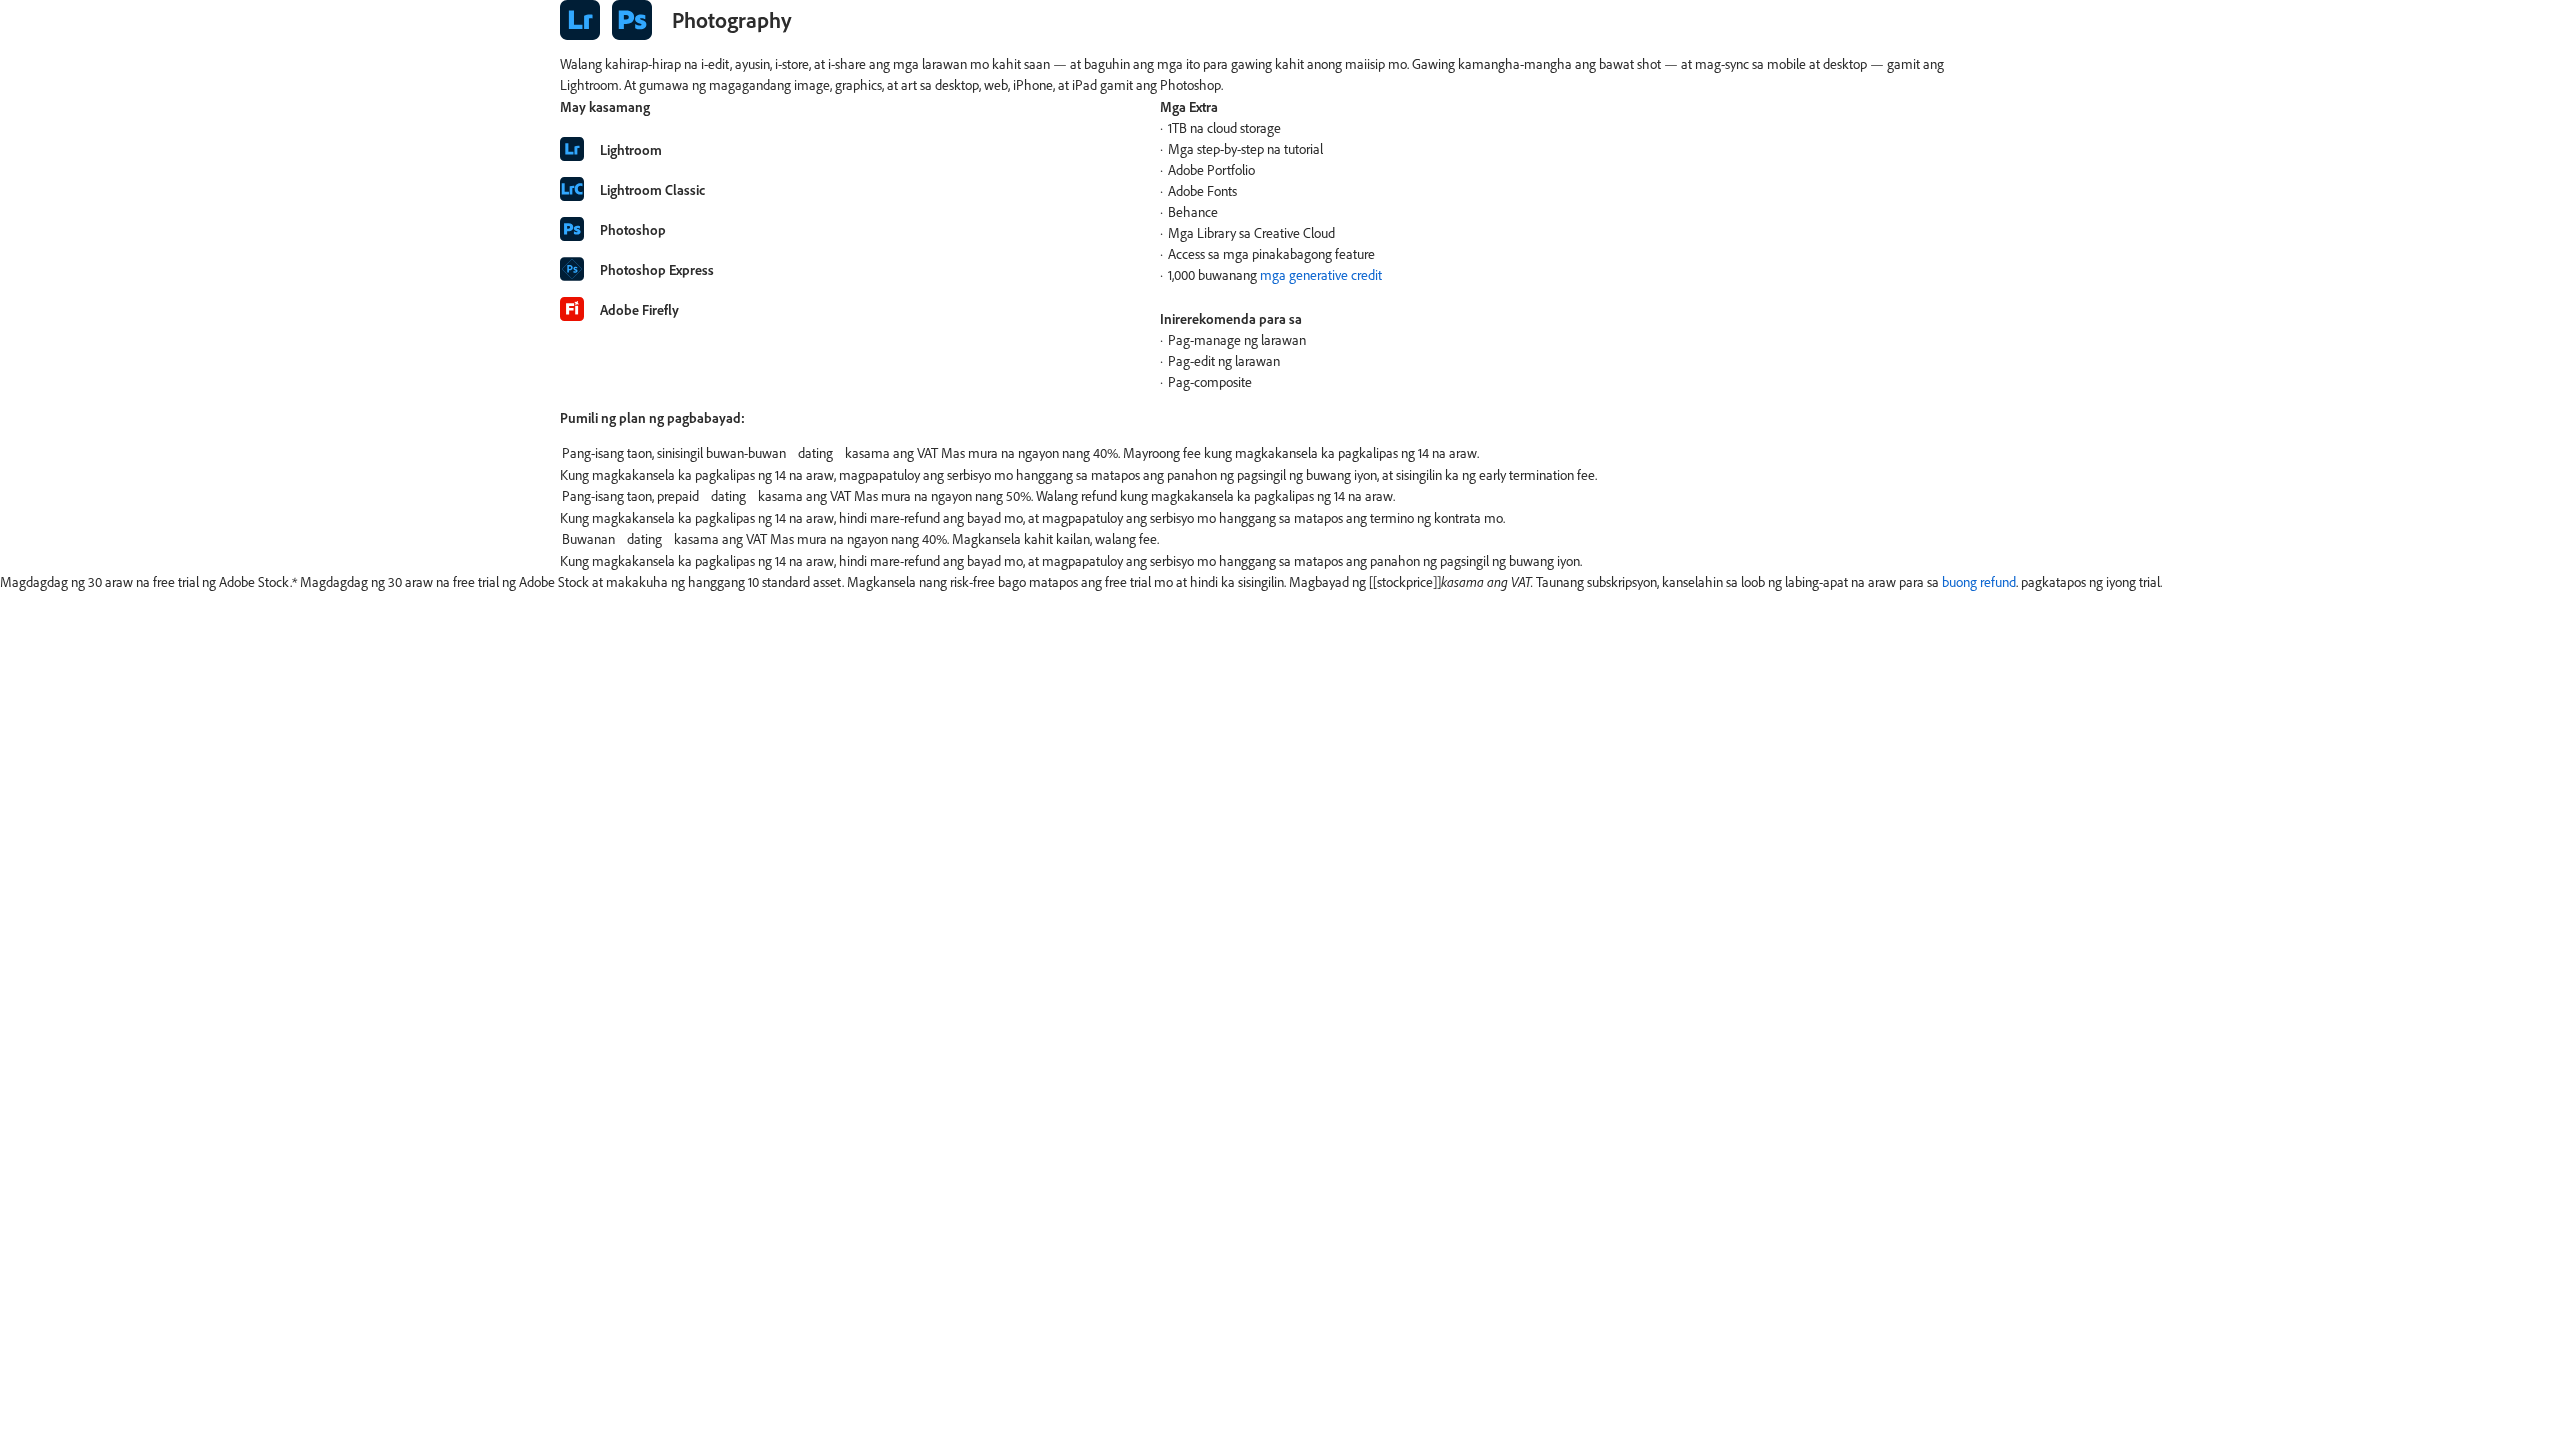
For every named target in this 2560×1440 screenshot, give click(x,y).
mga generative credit (1321, 275)
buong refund (1979, 582)
